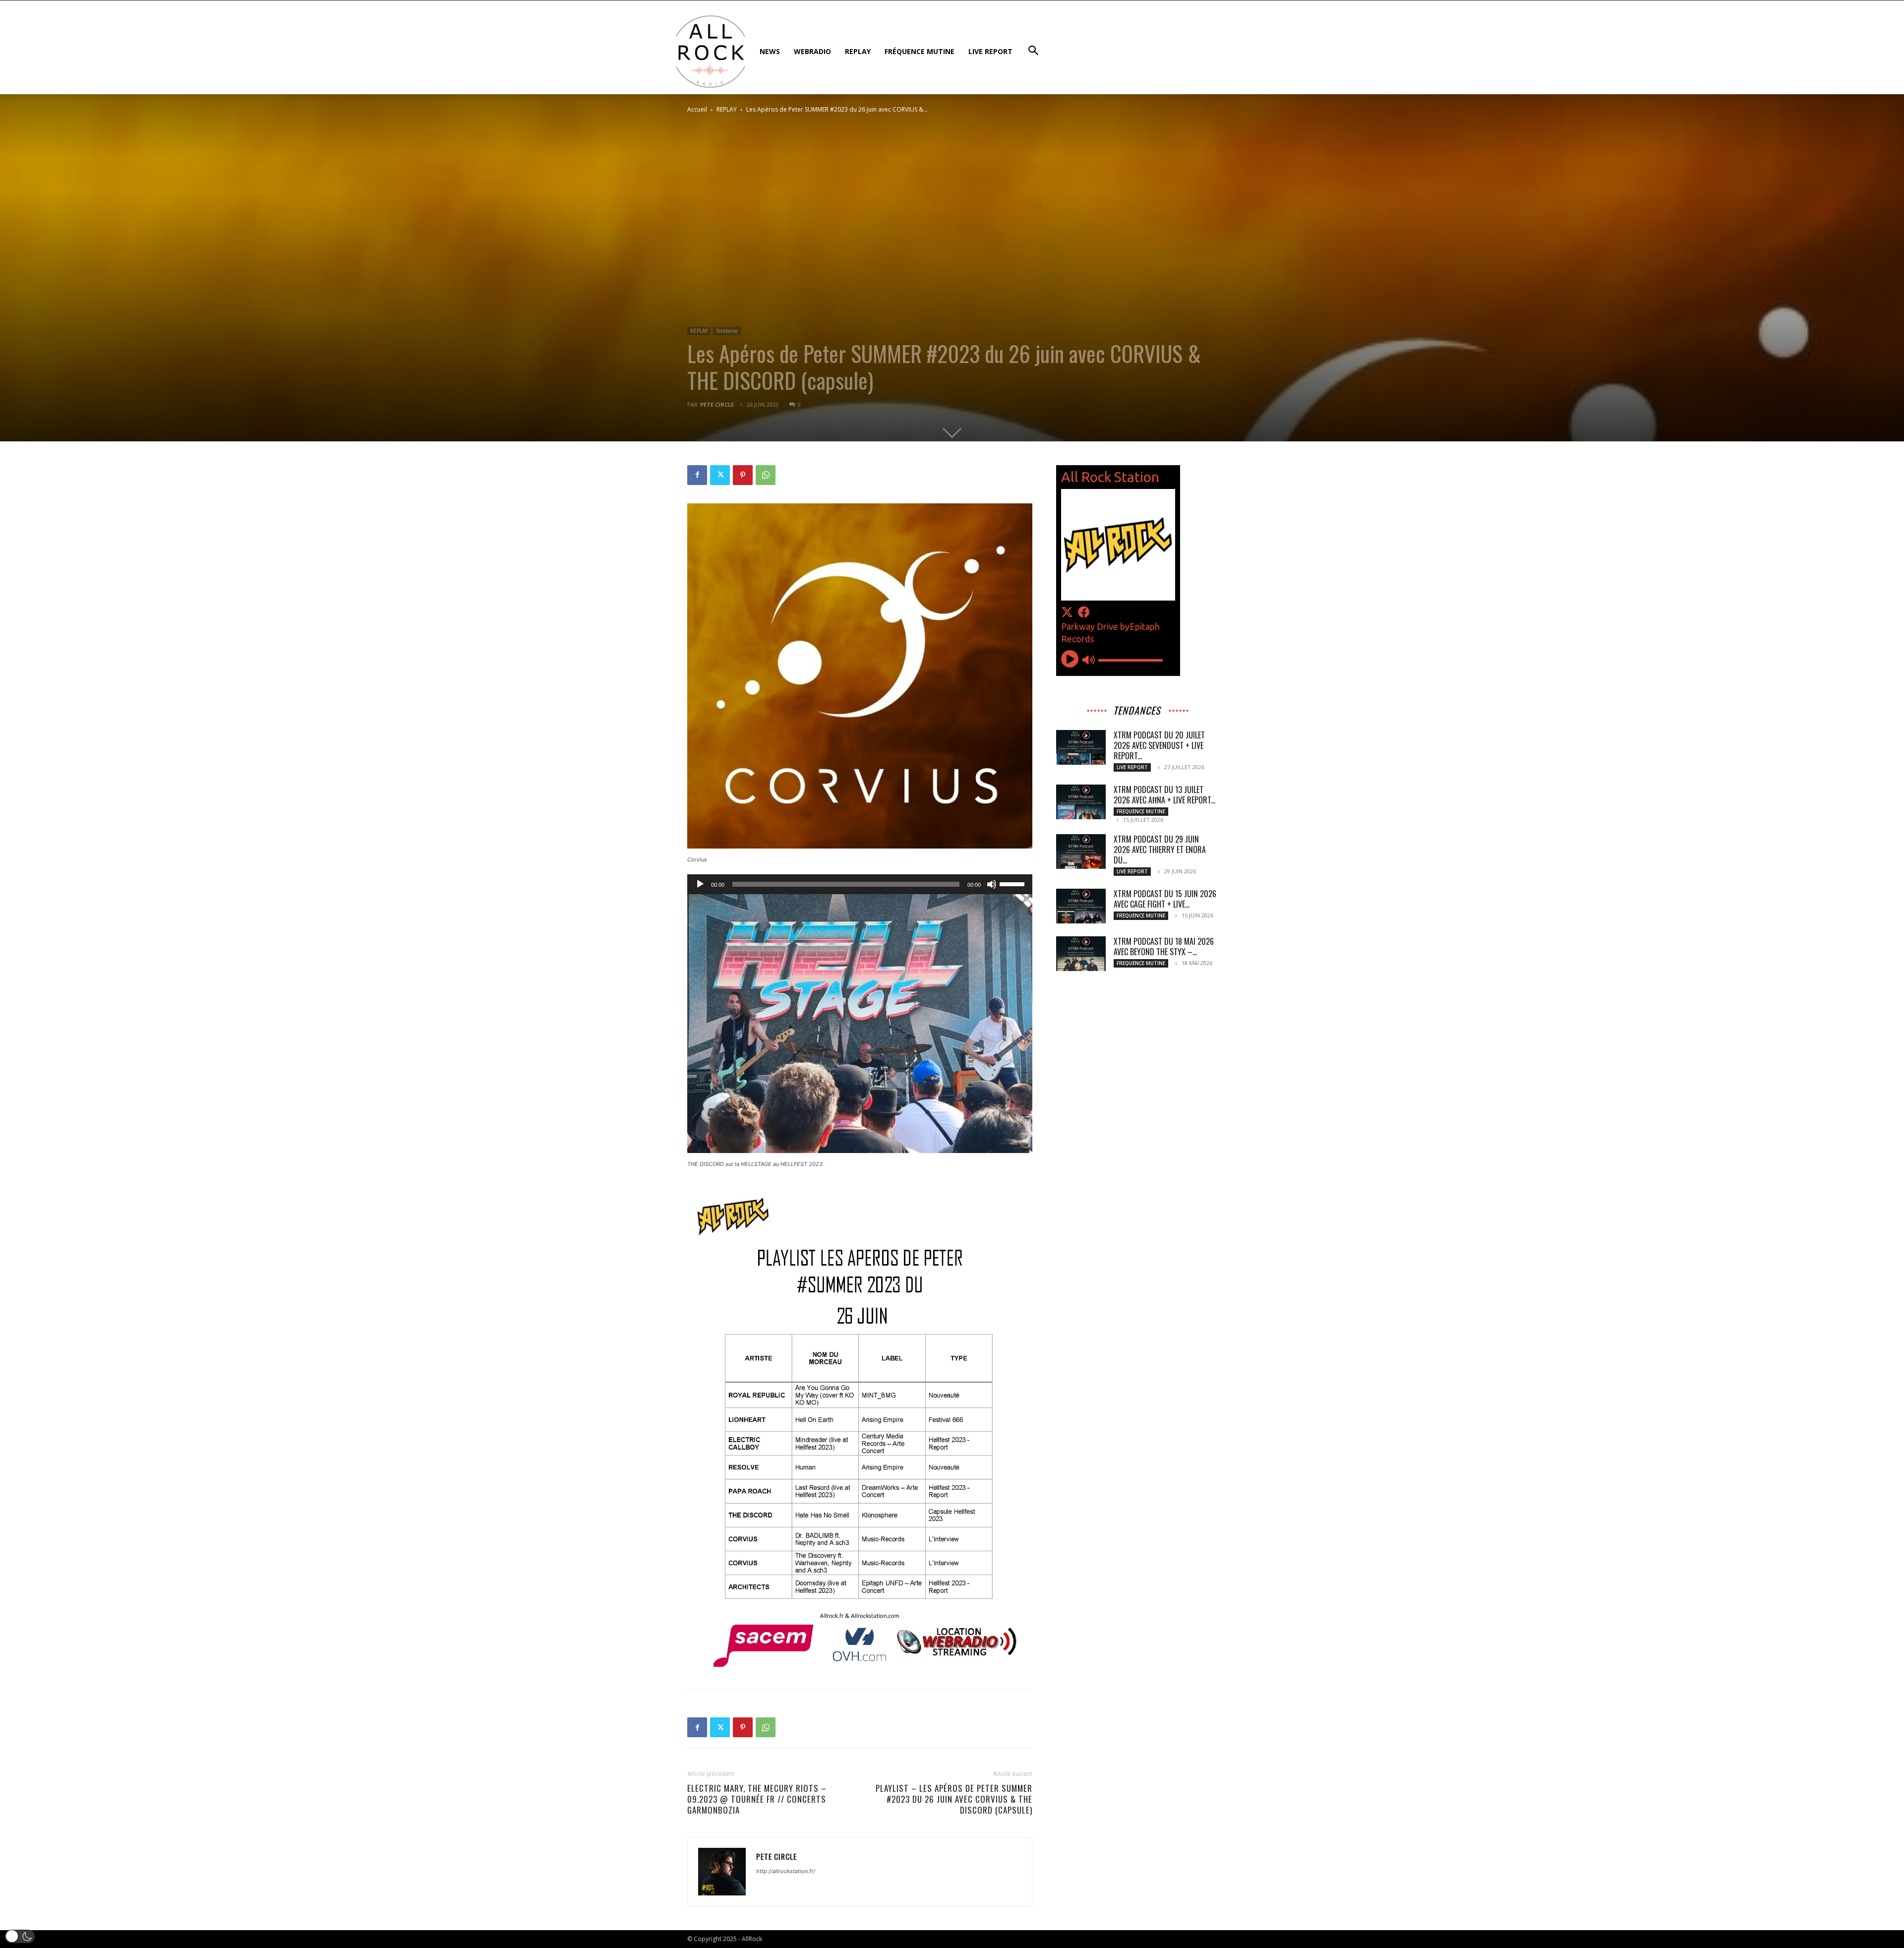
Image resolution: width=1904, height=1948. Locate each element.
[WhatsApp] (766, 475)
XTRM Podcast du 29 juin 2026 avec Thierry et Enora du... (1160, 850)
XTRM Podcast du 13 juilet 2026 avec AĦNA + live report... (1164, 795)
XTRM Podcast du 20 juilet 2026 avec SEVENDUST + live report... (1159, 745)
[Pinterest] (743, 475)
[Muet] (992, 884)
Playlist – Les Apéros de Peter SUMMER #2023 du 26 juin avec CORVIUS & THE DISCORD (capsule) (954, 1799)
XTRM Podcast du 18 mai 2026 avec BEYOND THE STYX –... (1164, 946)
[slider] (1013, 883)
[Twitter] (720, 475)
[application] (860, 884)
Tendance (727, 331)
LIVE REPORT (1132, 767)
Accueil (697, 109)
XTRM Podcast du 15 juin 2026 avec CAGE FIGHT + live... (1165, 899)
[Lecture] (700, 884)
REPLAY (727, 109)
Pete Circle (717, 404)
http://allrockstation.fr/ (786, 1871)
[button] (20, 1936)
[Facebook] (697, 475)
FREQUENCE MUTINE (1141, 811)
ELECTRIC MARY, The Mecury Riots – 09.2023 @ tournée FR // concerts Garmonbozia (757, 1799)
